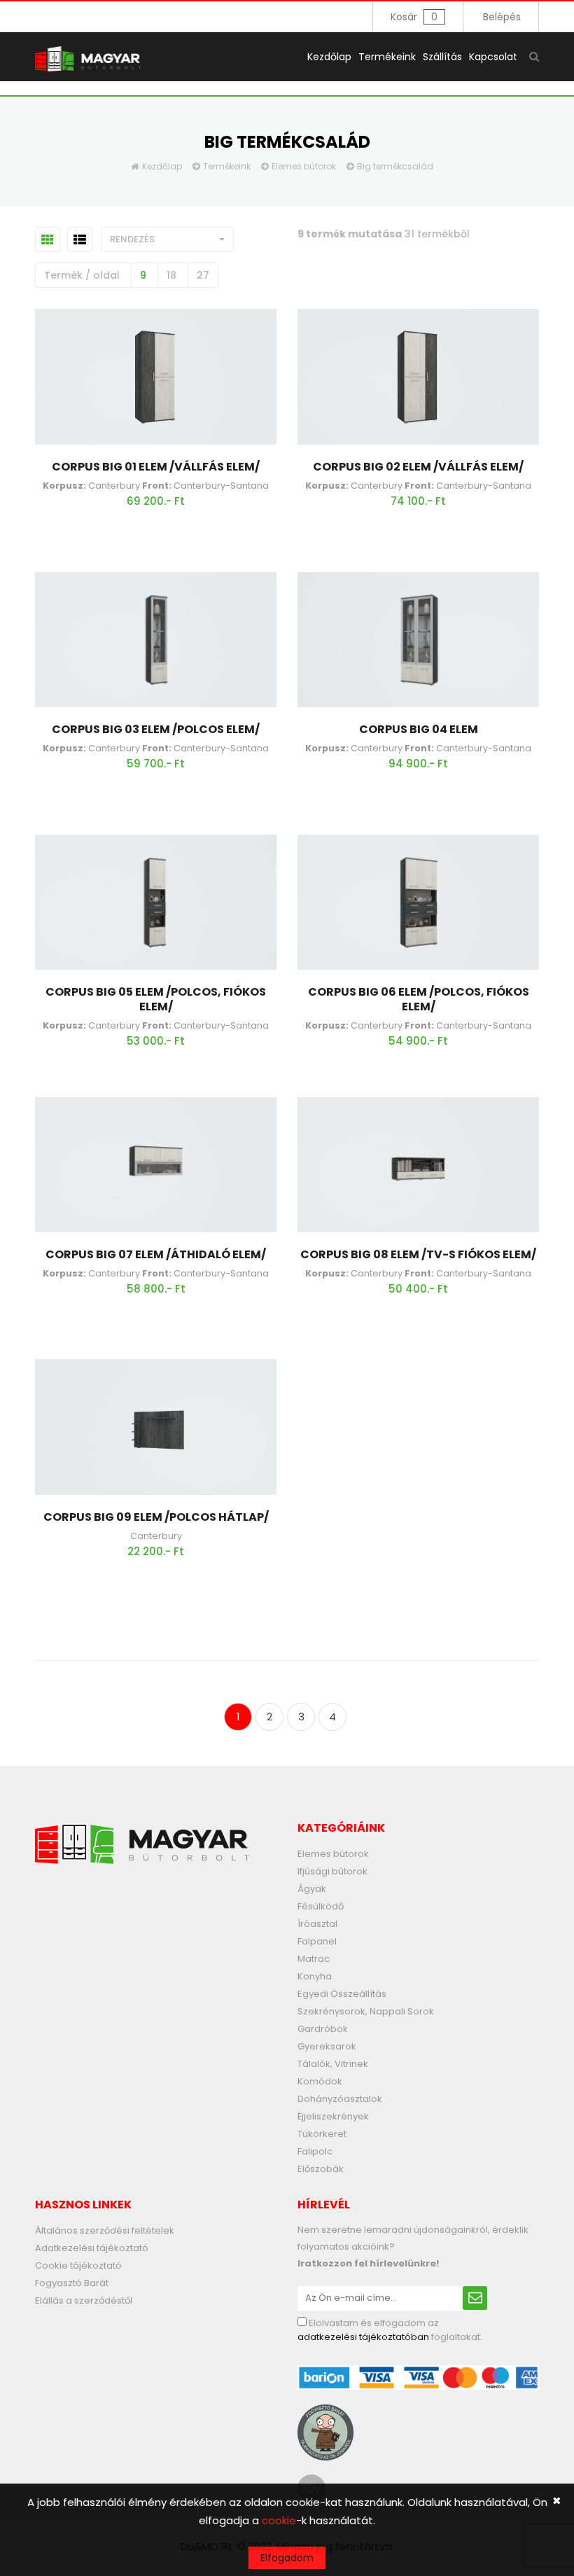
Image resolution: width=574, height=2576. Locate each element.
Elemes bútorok (304, 166)
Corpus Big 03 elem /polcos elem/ (156, 729)
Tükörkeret (322, 2134)
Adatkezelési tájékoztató (92, 2248)
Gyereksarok (327, 2046)
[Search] (534, 56)
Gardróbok (323, 2029)
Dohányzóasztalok (340, 2099)
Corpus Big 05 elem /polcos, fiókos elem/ (156, 999)
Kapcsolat (493, 57)
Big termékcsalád (395, 166)
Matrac (314, 1959)
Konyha (315, 1976)
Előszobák (321, 2169)
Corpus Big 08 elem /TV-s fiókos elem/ (418, 1254)
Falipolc (315, 2151)
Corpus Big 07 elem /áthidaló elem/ (156, 1254)
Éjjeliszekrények (333, 2116)
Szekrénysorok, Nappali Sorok (366, 2011)
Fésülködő (321, 1906)
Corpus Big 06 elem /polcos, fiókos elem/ (419, 999)
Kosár (414, 17)
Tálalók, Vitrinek (333, 2064)
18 (171, 275)
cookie (279, 2520)
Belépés (502, 17)
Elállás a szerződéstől (84, 2300)
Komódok (320, 2081)
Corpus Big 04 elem (419, 729)
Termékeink (387, 57)
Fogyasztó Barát (72, 2283)
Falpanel (317, 1941)
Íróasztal (317, 1924)
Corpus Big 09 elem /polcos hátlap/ (156, 1517)
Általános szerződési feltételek (105, 2230)
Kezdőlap (329, 57)
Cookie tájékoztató (78, 2265)
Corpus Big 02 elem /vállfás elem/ (418, 467)
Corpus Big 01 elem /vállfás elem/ (156, 467)
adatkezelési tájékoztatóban (363, 2337)
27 (203, 275)
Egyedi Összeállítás (342, 1994)
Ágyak (312, 1889)
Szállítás (442, 57)
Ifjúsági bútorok (332, 1871)
